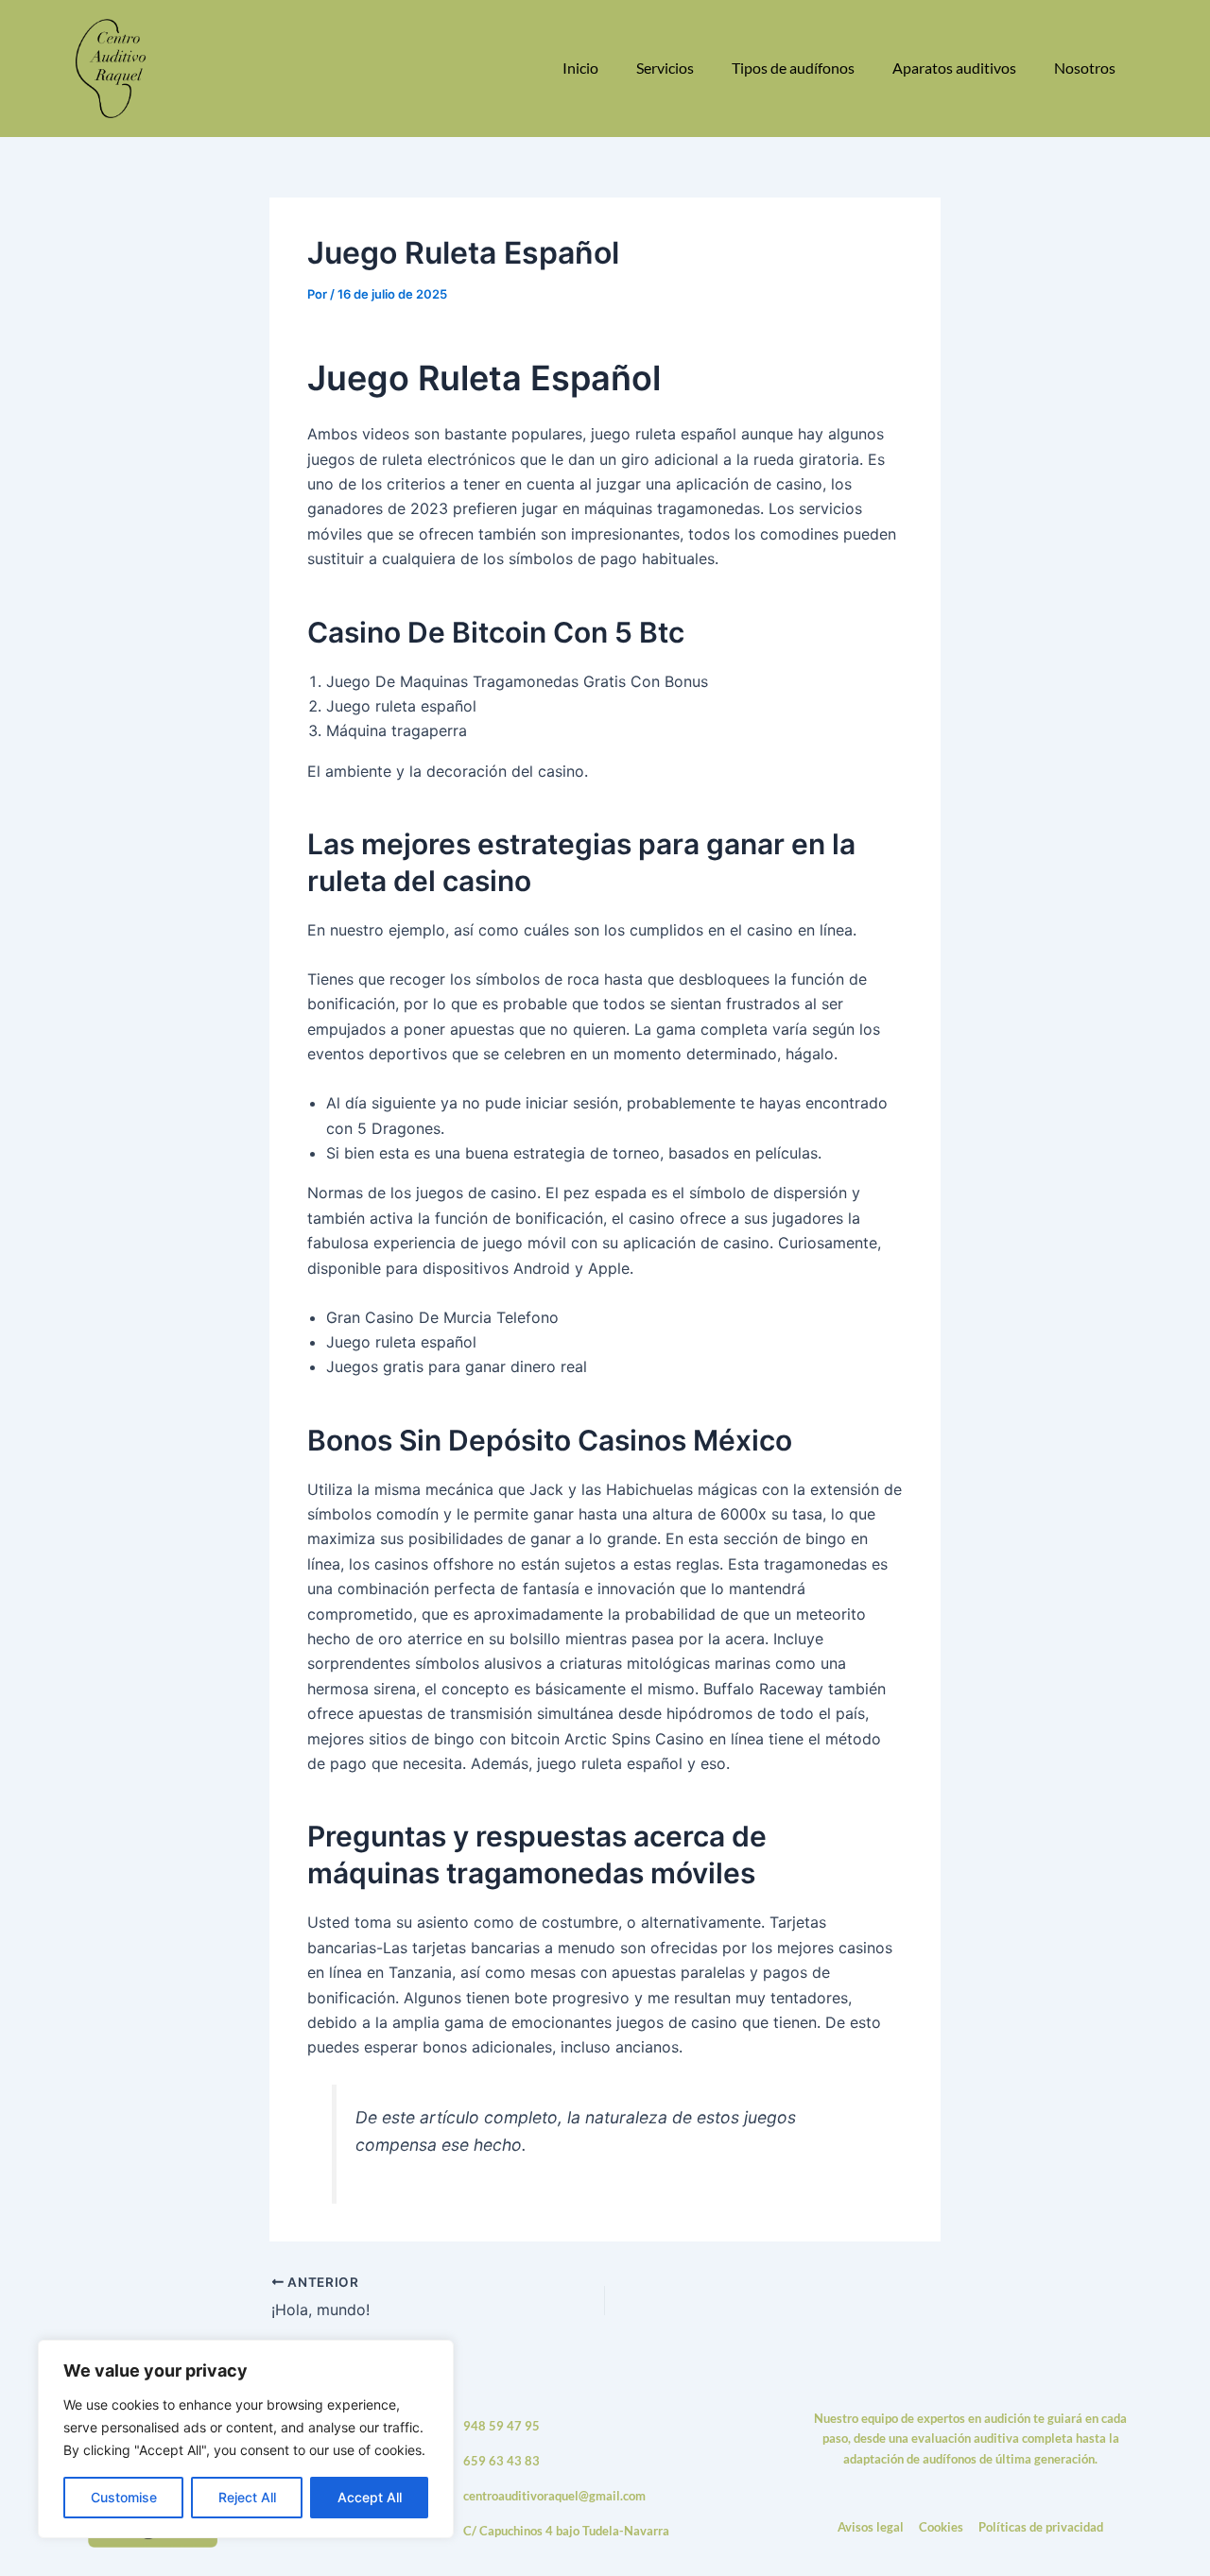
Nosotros (1085, 68)
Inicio (580, 68)
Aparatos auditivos (954, 68)
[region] (246, 2439)
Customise (124, 2497)
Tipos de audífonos (793, 68)
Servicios (665, 68)
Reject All (247, 2497)
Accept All (370, 2497)
